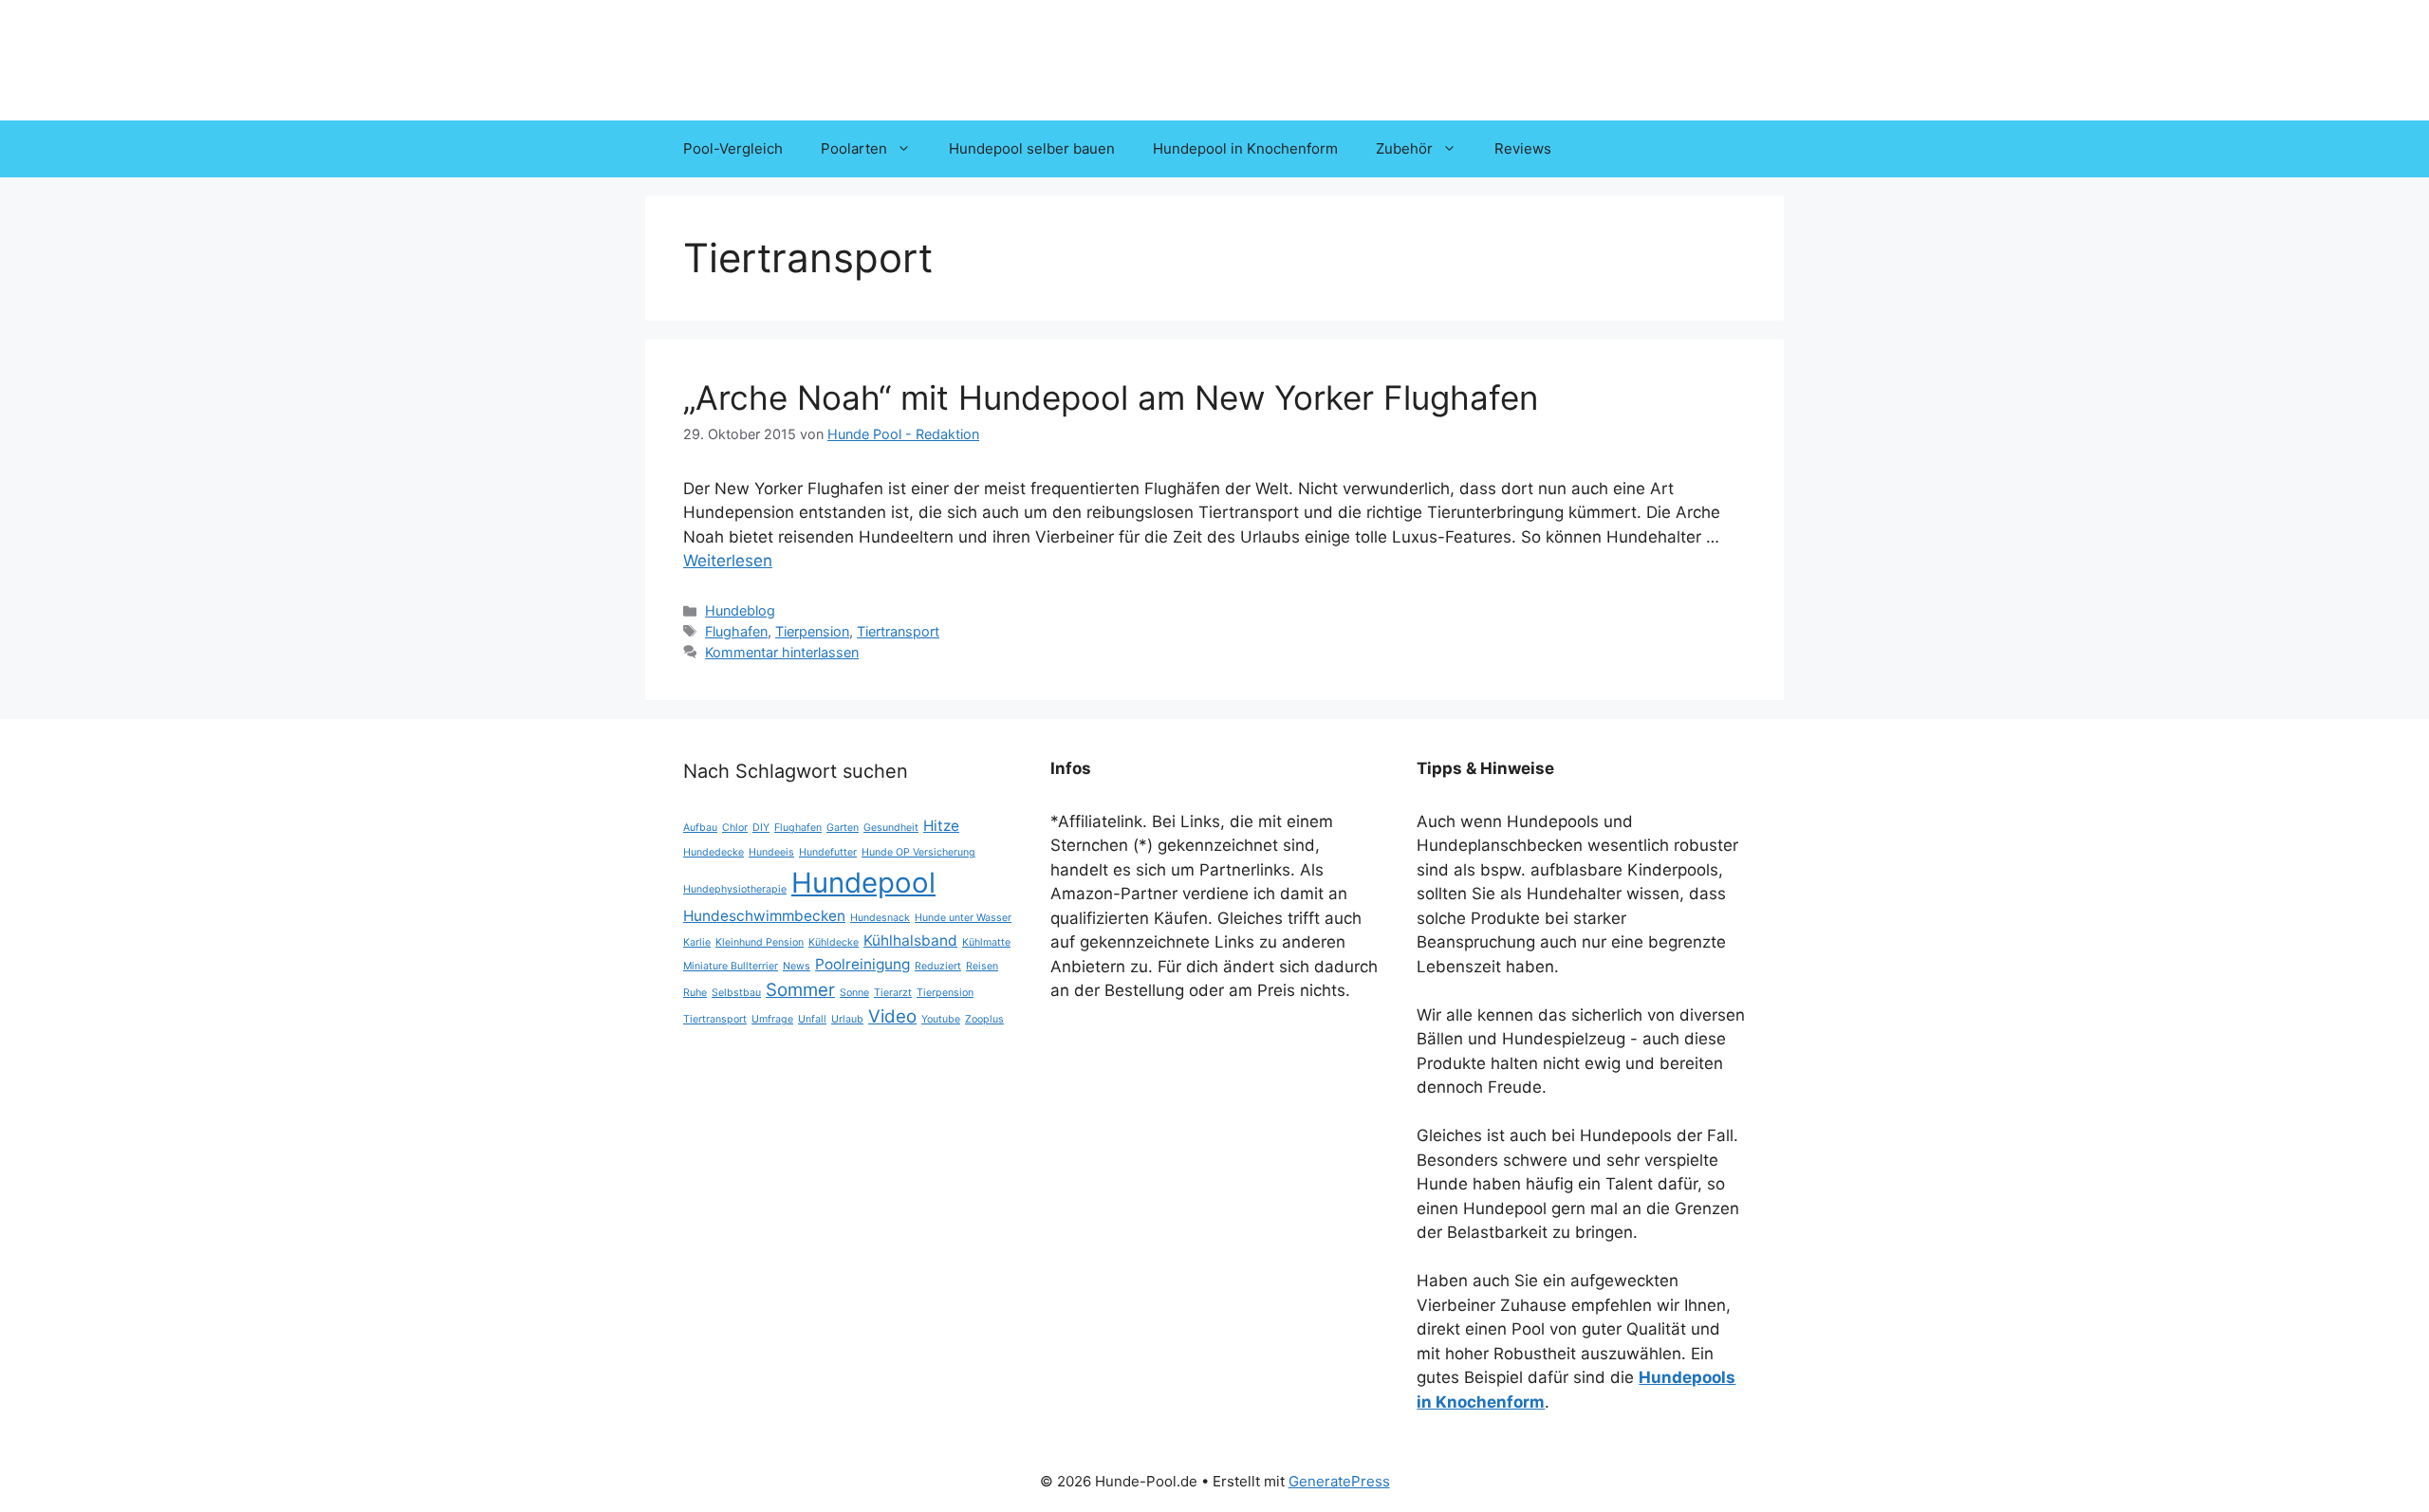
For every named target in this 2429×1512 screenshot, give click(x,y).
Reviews (1523, 148)
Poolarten (854, 148)
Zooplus (984, 1019)
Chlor (735, 828)
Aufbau (700, 828)
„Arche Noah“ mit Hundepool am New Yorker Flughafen (1111, 397)
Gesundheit (891, 828)
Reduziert (938, 966)
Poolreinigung (862, 964)
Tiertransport (898, 631)
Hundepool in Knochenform (1245, 148)
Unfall (812, 1019)
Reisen (982, 966)
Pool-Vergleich (733, 148)
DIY (761, 828)
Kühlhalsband (910, 940)
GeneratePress (1339, 1481)
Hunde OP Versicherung (918, 852)
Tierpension (812, 631)
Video (892, 1016)
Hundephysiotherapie (735, 889)
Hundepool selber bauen (1032, 148)
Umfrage (772, 1019)
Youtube (941, 1019)
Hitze (941, 826)
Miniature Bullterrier (731, 966)
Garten (843, 828)
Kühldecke (834, 942)
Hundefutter (828, 852)
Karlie (697, 942)
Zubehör (1404, 148)
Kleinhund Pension (760, 942)
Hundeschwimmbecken (764, 916)
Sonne (854, 993)
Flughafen (736, 631)
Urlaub (847, 1019)
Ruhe (695, 993)
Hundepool (863, 883)
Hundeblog (740, 610)
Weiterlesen (728, 561)
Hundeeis (771, 852)
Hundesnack (880, 918)
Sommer (800, 990)
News (797, 966)
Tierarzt (893, 993)
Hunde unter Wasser (963, 918)
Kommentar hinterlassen (782, 652)
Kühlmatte (986, 942)
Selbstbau (736, 993)
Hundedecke (714, 852)
